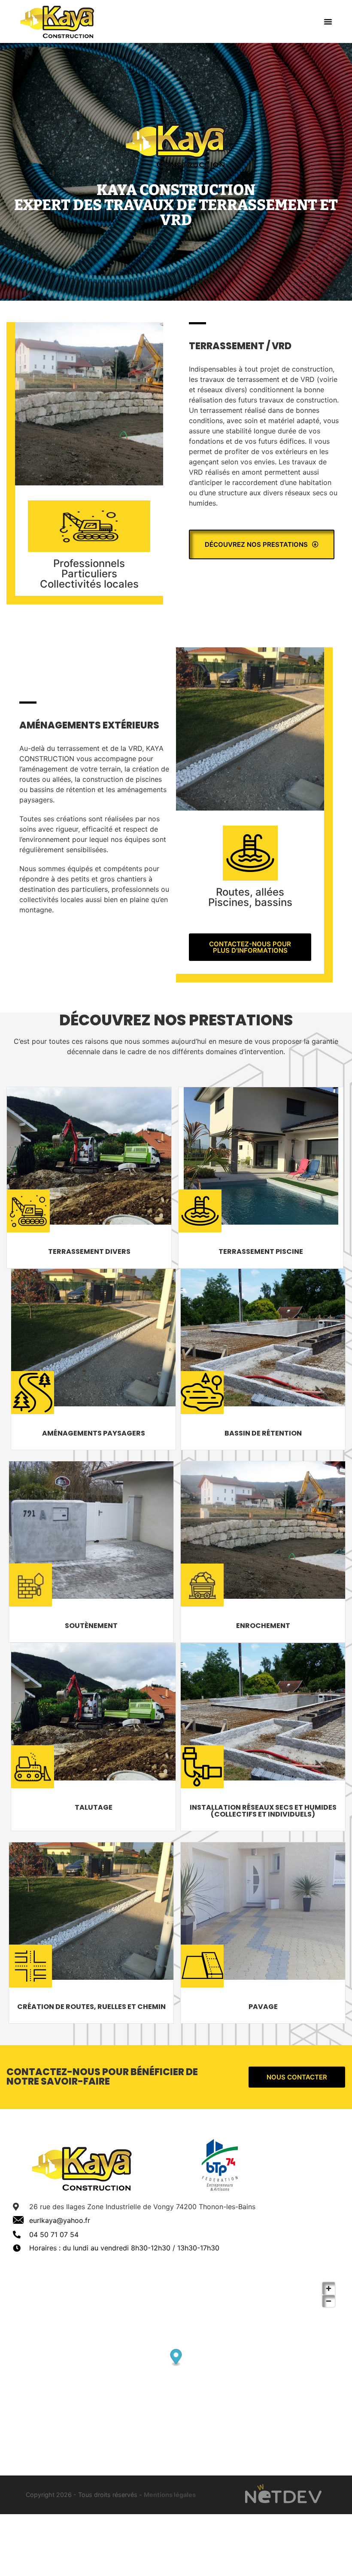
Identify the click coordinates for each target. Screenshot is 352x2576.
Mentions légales (170, 2495)
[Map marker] (176, 2358)
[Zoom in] (329, 2288)
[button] (328, 21)
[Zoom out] (329, 2301)
